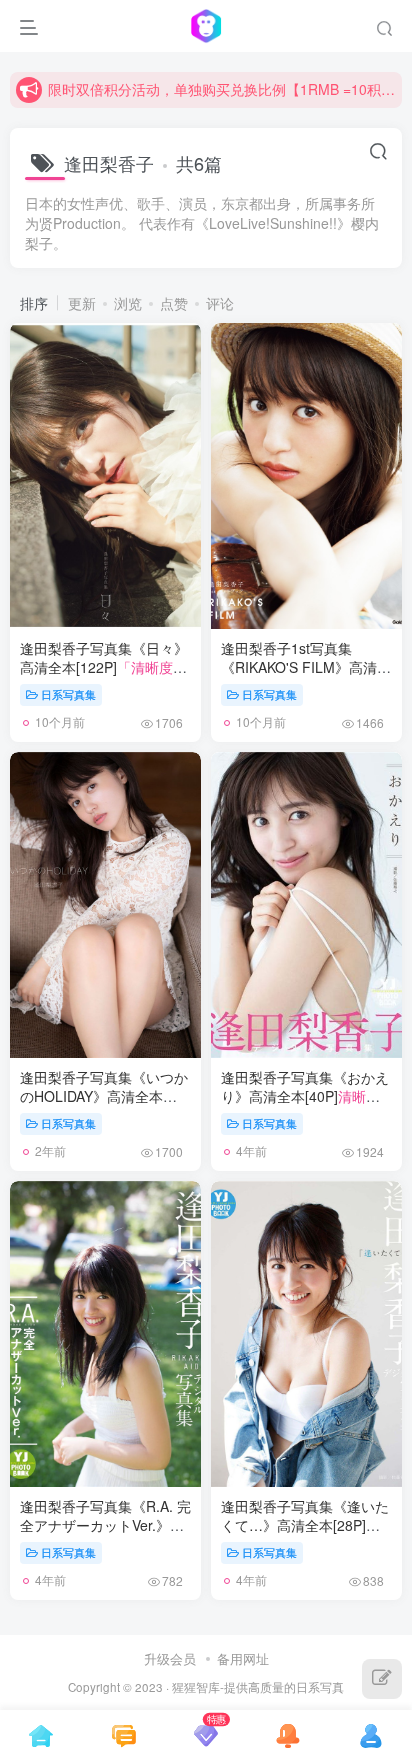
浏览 (128, 303)
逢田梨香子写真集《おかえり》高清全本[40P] (306, 1096)
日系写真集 (68, 694)
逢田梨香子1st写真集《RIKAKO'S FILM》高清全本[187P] (306, 677)
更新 (82, 303)
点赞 (174, 303)
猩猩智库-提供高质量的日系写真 (258, 1687)
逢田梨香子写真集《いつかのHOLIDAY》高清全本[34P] (104, 1106)
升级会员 (170, 1658)
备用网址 (243, 1658)
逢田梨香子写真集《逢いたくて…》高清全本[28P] (305, 1535)
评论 (220, 303)
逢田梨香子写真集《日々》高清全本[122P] (104, 677)
